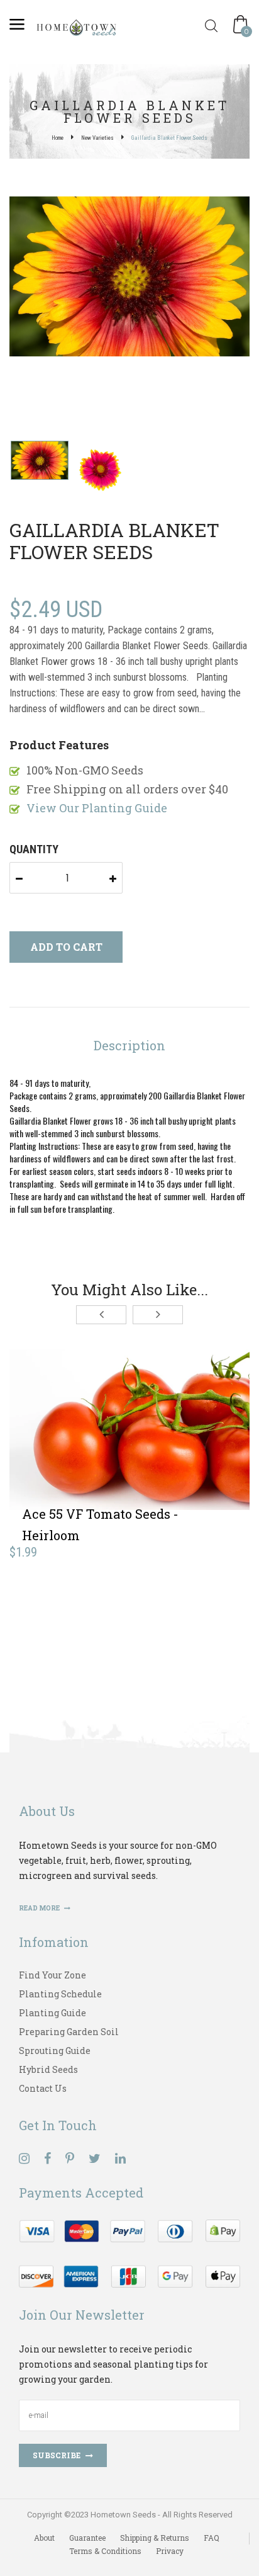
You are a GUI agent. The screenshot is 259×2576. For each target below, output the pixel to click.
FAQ (212, 2538)
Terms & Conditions (105, 2551)
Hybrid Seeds (48, 2069)
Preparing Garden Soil (69, 2032)
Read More (40, 1908)
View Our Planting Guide (97, 808)
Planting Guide (52, 2013)
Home (58, 138)
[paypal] (129, 2252)
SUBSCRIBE (57, 2455)
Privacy (170, 2551)
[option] (129, 278)
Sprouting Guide (55, 2051)
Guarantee (87, 2538)
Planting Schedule (60, 1994)
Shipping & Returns (155, 2538)
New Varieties (97, 138)
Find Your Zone (52, 1975)
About (44, 2538)
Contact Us (43, 2088)
